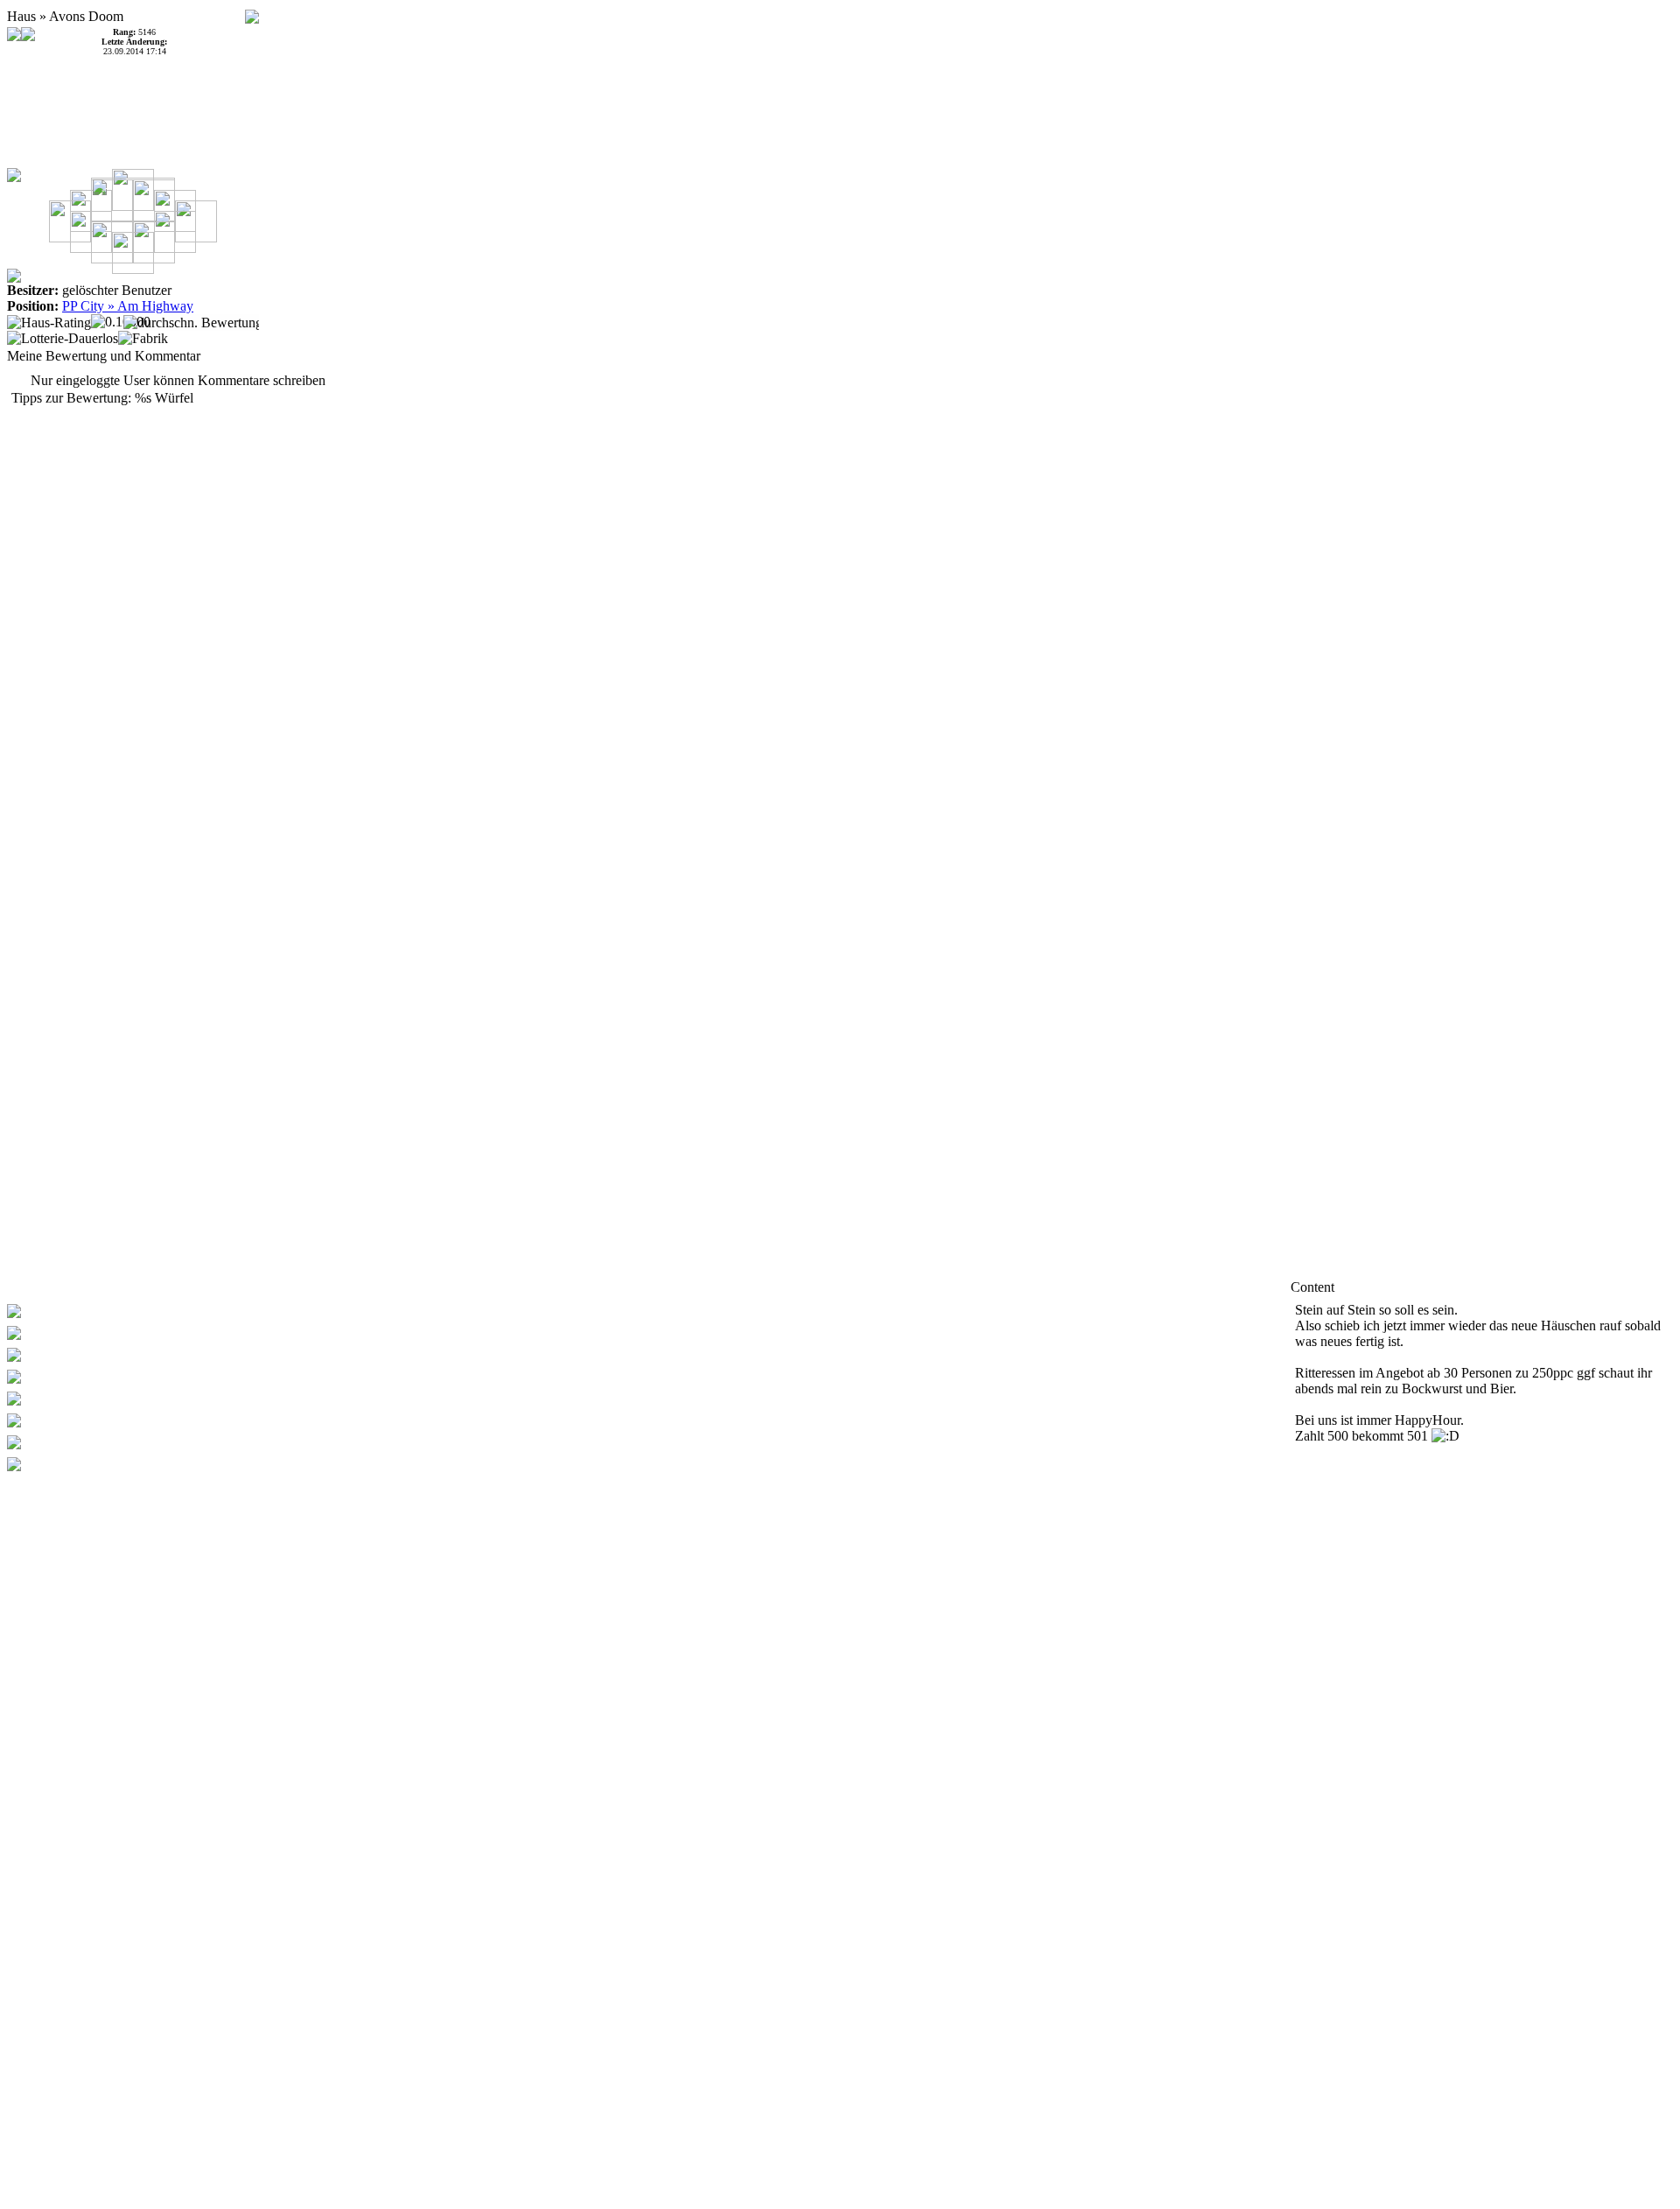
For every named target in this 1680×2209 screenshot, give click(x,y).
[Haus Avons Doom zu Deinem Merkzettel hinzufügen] (252, 12)
